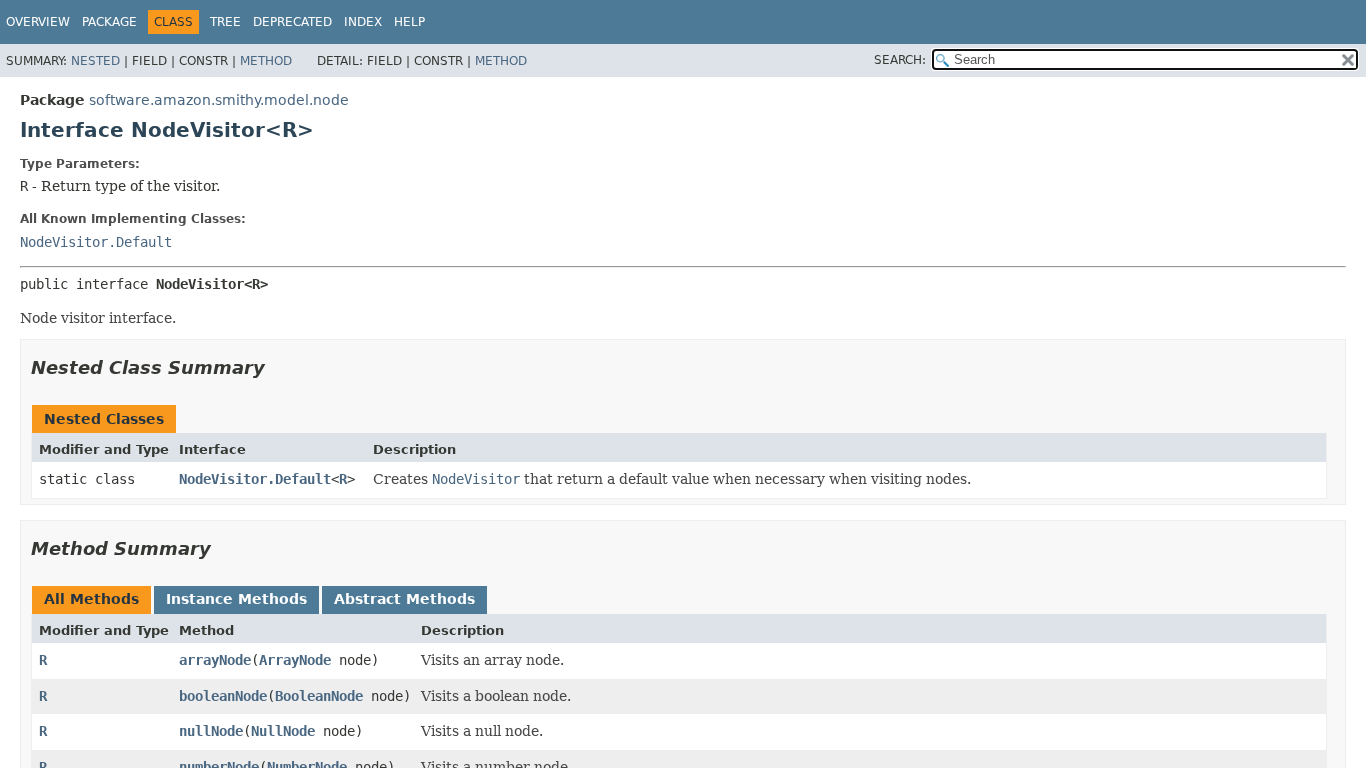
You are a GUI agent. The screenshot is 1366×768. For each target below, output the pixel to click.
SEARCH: (900, 60)
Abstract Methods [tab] (404, 599)
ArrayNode (295, 660)
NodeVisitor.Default (96, 242)
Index (363, 22)
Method (266, 61)
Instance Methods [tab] (236, 599)
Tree (225, 22)
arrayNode (215, 660)
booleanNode (223, 696)
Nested (95, 61)
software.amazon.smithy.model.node (219, 100)
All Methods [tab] (91, 599)
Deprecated (292, 22)
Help (409, 22)
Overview (38, 22)
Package (109, 22)
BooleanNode (319, 696)
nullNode (211, 731)
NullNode (283, 731)
